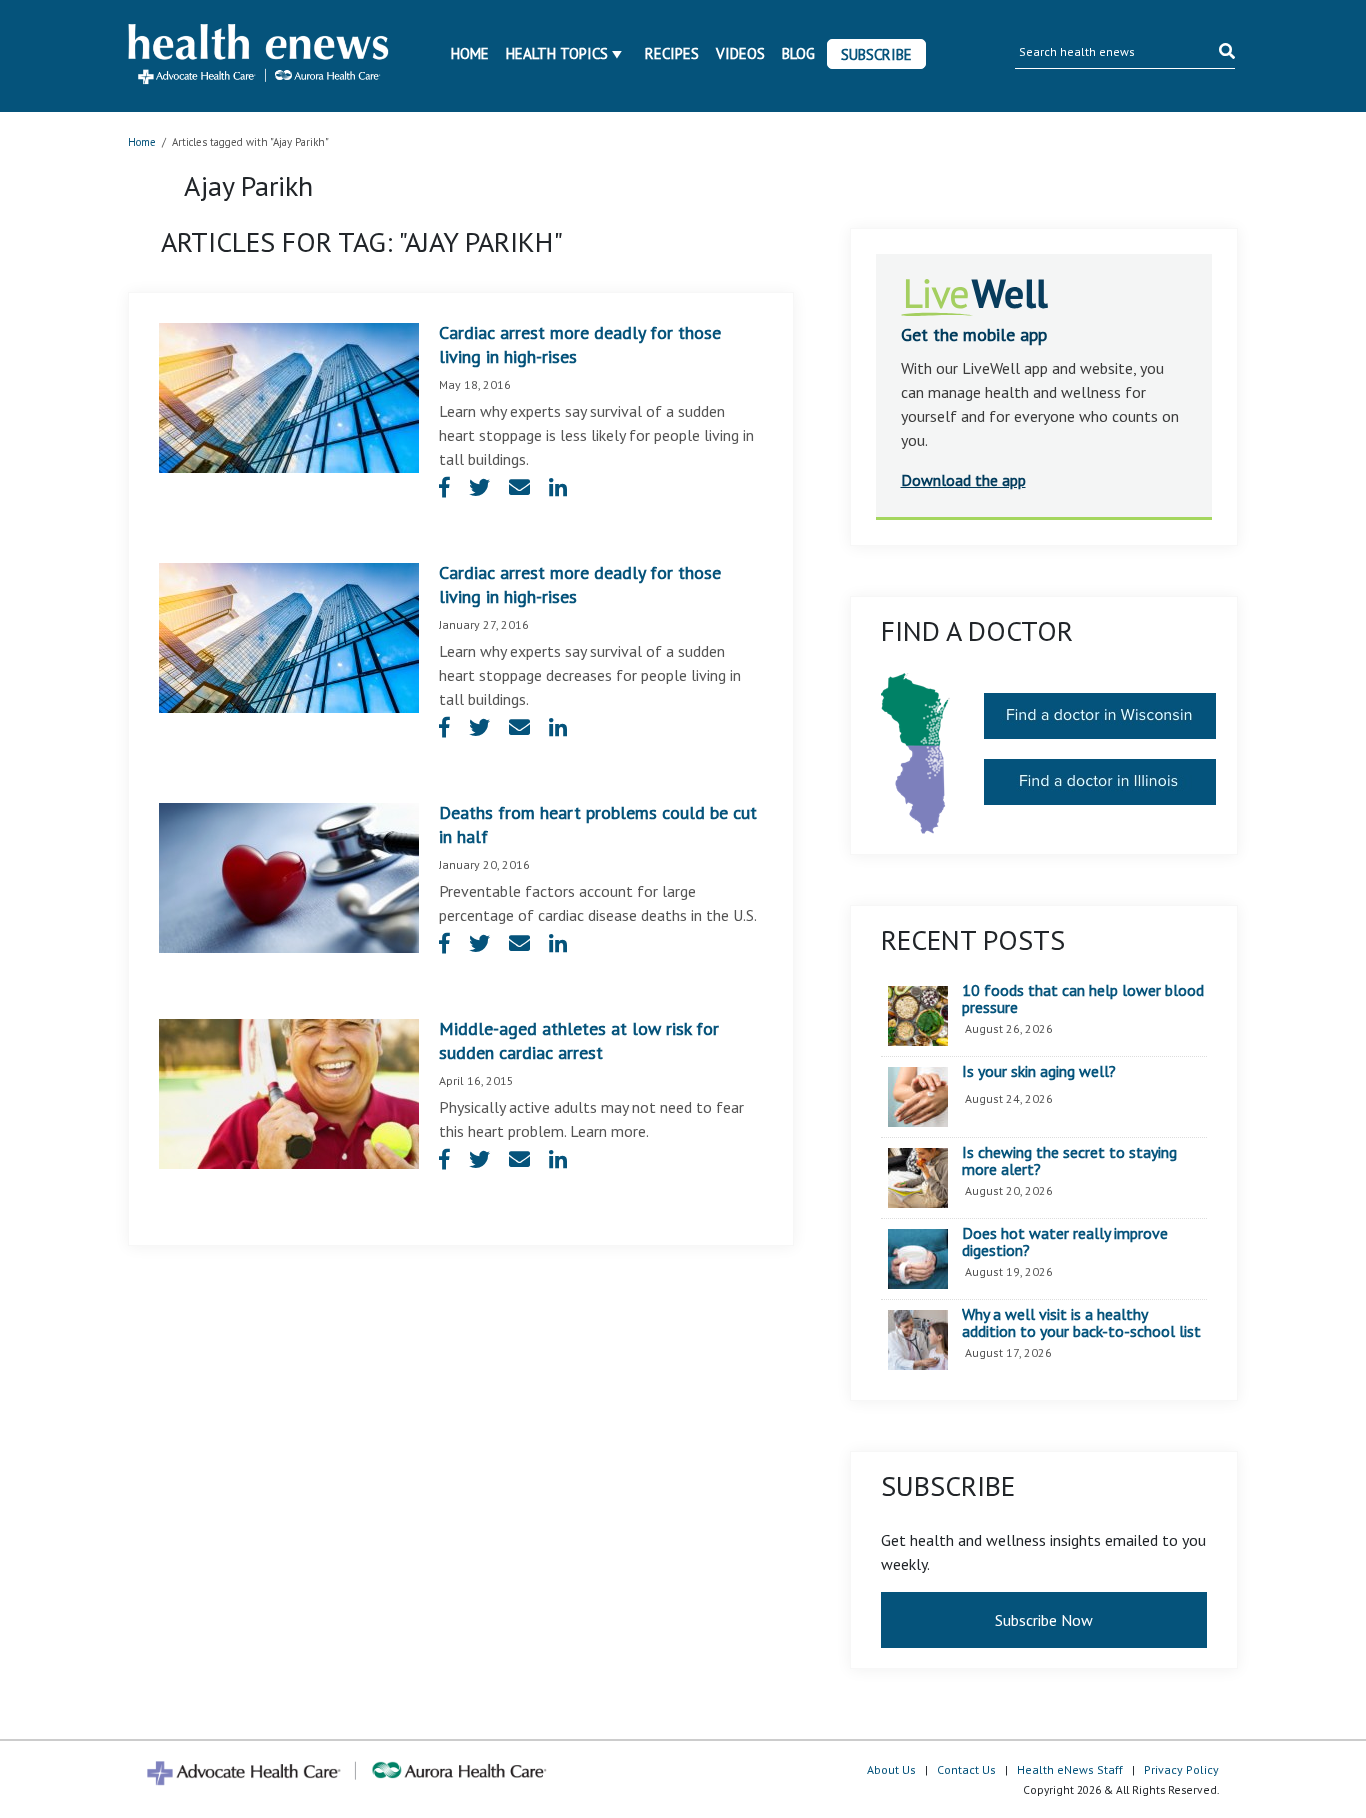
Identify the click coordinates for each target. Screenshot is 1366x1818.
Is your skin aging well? (1039, 1072)
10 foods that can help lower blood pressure (1083, 999)
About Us (891, 1769)
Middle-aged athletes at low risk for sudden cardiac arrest (579, 1040)
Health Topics (557, 53)
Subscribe (876, 54)
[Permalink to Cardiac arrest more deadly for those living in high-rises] (289, 396)
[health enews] (259, 56)
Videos (740, 53)
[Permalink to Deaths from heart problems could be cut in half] (289, 876)
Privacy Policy (1181, 1769)
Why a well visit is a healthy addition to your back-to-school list (1081, 1323)
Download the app (963, 480)
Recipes (672, 53)
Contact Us (966, 1769)
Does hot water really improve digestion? (1065, 1242)
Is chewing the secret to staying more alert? (1069, 1161)
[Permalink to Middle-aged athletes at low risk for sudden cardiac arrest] (289, 1092)
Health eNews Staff (1070, 1769)
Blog (798, 53)
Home (470, 53)
